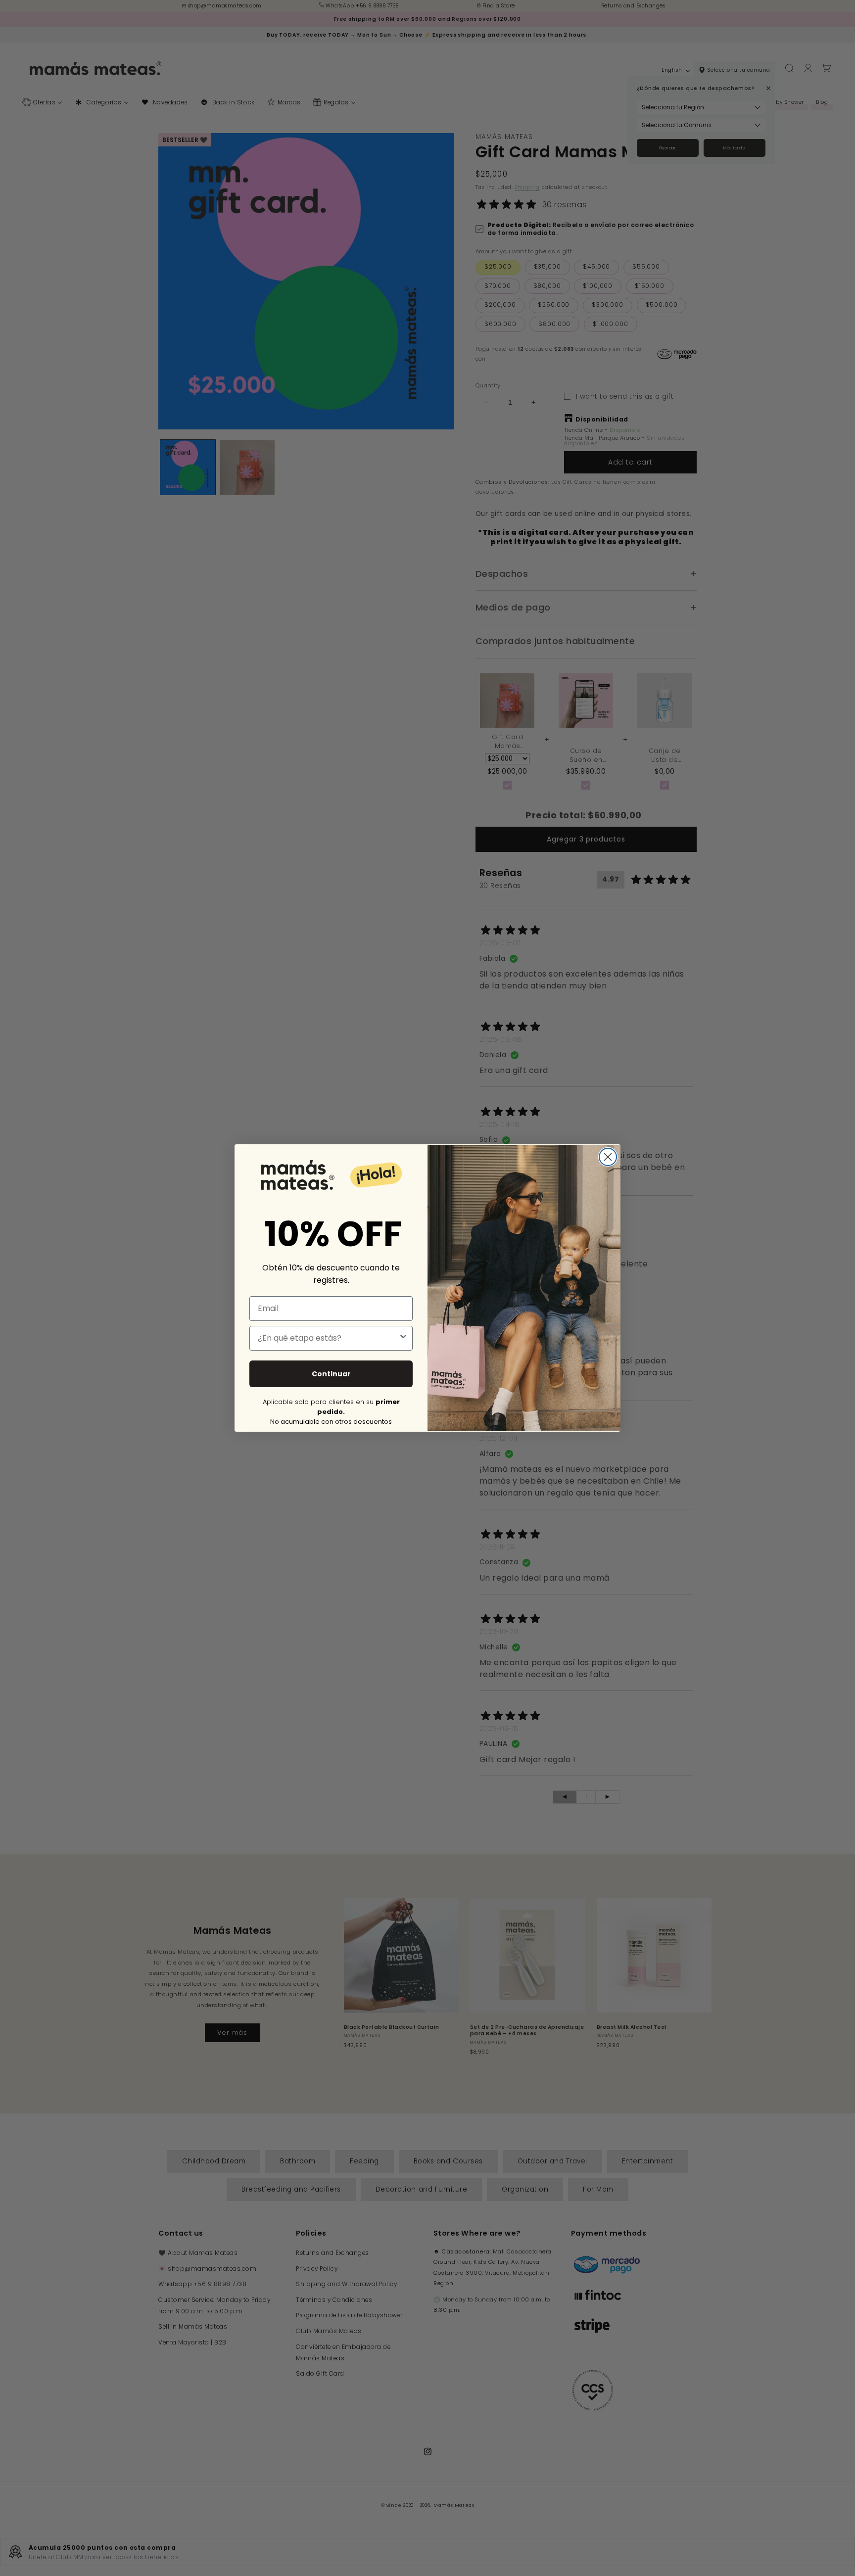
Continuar (331, 1374)
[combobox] (328, 1338)
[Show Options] (403, 1338)
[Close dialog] (608, 1157)
